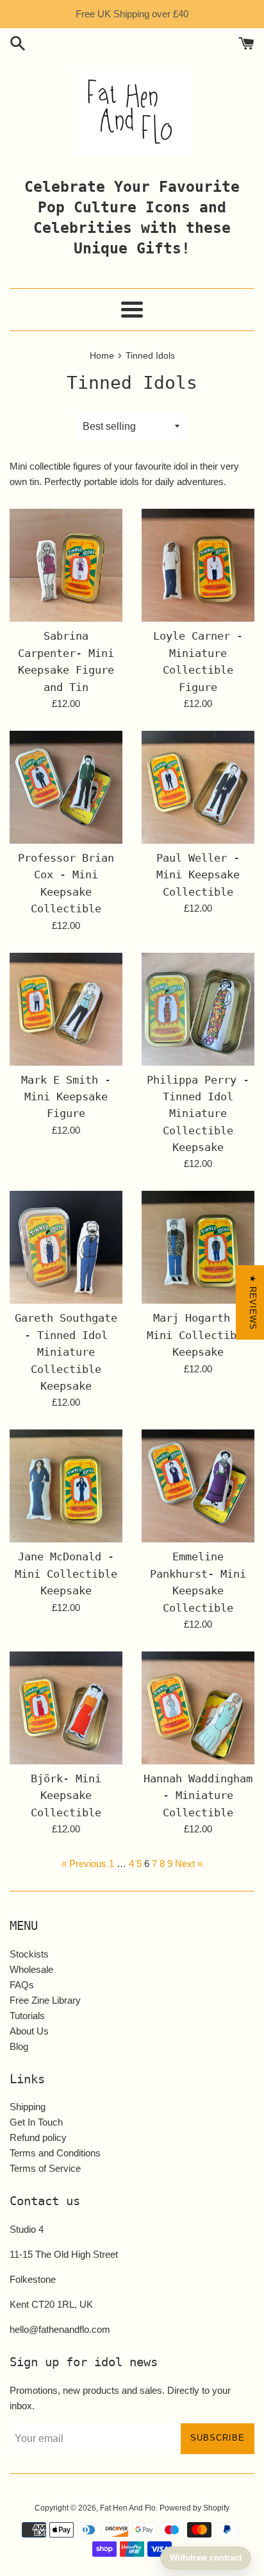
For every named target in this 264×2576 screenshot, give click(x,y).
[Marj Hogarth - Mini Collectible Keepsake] (198, 1247)
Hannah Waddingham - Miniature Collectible (198, 1796)
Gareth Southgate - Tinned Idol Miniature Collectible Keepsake (66, 1352)
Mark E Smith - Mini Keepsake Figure (66, 1097)
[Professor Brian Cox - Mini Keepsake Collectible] (66, 787)
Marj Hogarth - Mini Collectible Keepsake (198, 1335)
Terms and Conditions (55, 2153)
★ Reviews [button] (253, 1302)
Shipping (28, 2107)
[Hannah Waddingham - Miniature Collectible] (198, 1708)
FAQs (22, 1985)
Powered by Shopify (194, 2508)
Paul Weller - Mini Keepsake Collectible (198, 875)
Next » (189, 1864)
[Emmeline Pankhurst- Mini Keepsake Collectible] (198, 1486)
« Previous (84, 1864)
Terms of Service (45, 2168)
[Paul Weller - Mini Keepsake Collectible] (198, 787)
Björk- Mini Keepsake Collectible (66, 1796)
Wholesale (31, 1969)
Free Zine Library (45, 2000)
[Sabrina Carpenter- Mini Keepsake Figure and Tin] (66, 565)
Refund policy (38, 2137)
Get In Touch (36, 2122)
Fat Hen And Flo (128, 2508)
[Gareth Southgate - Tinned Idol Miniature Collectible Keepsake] (66, 1247)
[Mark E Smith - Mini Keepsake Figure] (66, 1009)
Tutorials (27, 2016)
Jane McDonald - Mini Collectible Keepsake (66, 1574)
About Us (29, 2031)
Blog (19, 2046)
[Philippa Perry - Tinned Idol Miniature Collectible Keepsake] (198, 1009)
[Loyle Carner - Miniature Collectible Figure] (198, 565)
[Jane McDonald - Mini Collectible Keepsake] (66, 1486)
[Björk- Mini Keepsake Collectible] (66, 1708)
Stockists (29, 1954)
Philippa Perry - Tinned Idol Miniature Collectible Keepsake (198, 1114)
